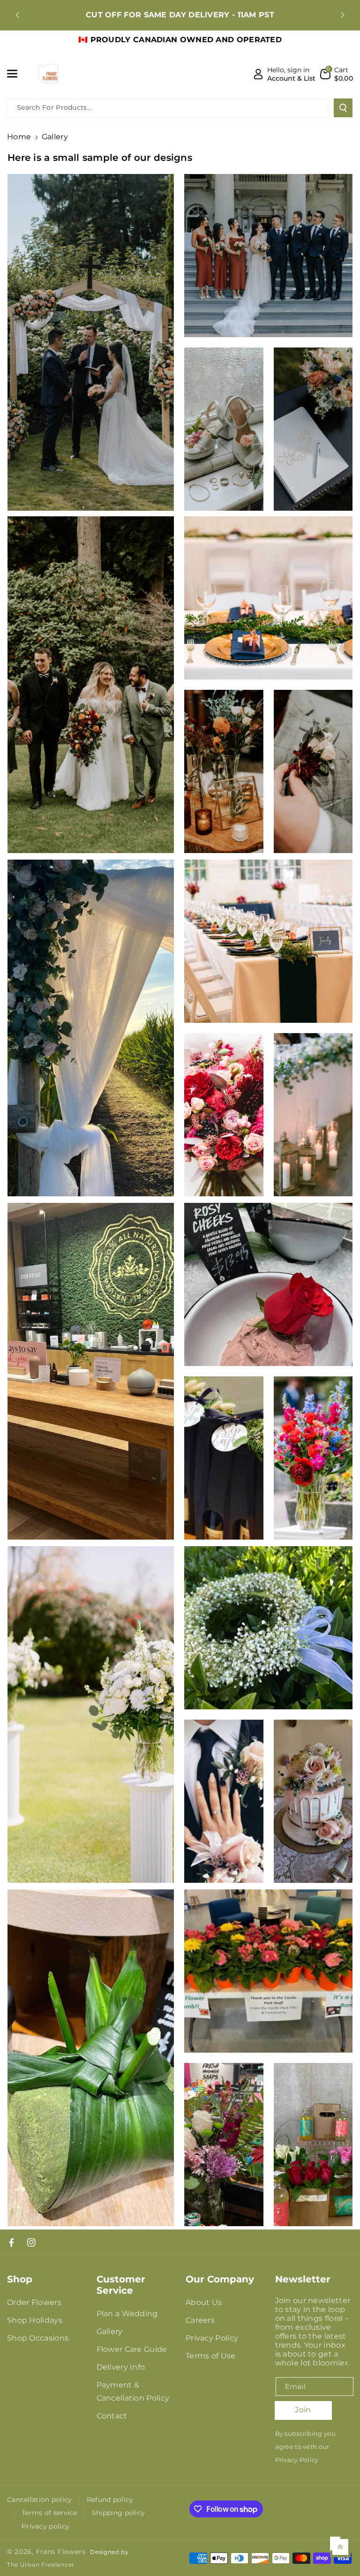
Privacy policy (45, 2526)
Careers (200, 2320)
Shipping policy (119, 2513)
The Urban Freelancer (41, 2565)
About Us (204, 2302)
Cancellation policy (40, 2500)
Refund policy (110, 2500)
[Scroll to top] (340, 2547)
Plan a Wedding (127, 2314)
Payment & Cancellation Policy (133, 2391)
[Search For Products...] (343, 108)
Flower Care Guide (132, 2349)
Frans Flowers (61, 2552)
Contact (112, 2416)
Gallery (110, 2331)
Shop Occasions (38, 2338)
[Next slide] (343, 15)
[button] (17, 74)
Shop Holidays (35, 2320)
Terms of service (49, 2513)
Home (19, 137)
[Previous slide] (17, 15)
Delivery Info (121, 2367)
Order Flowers (34, 2302)
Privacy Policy (212, 2338)
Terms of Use (211, 2356)
